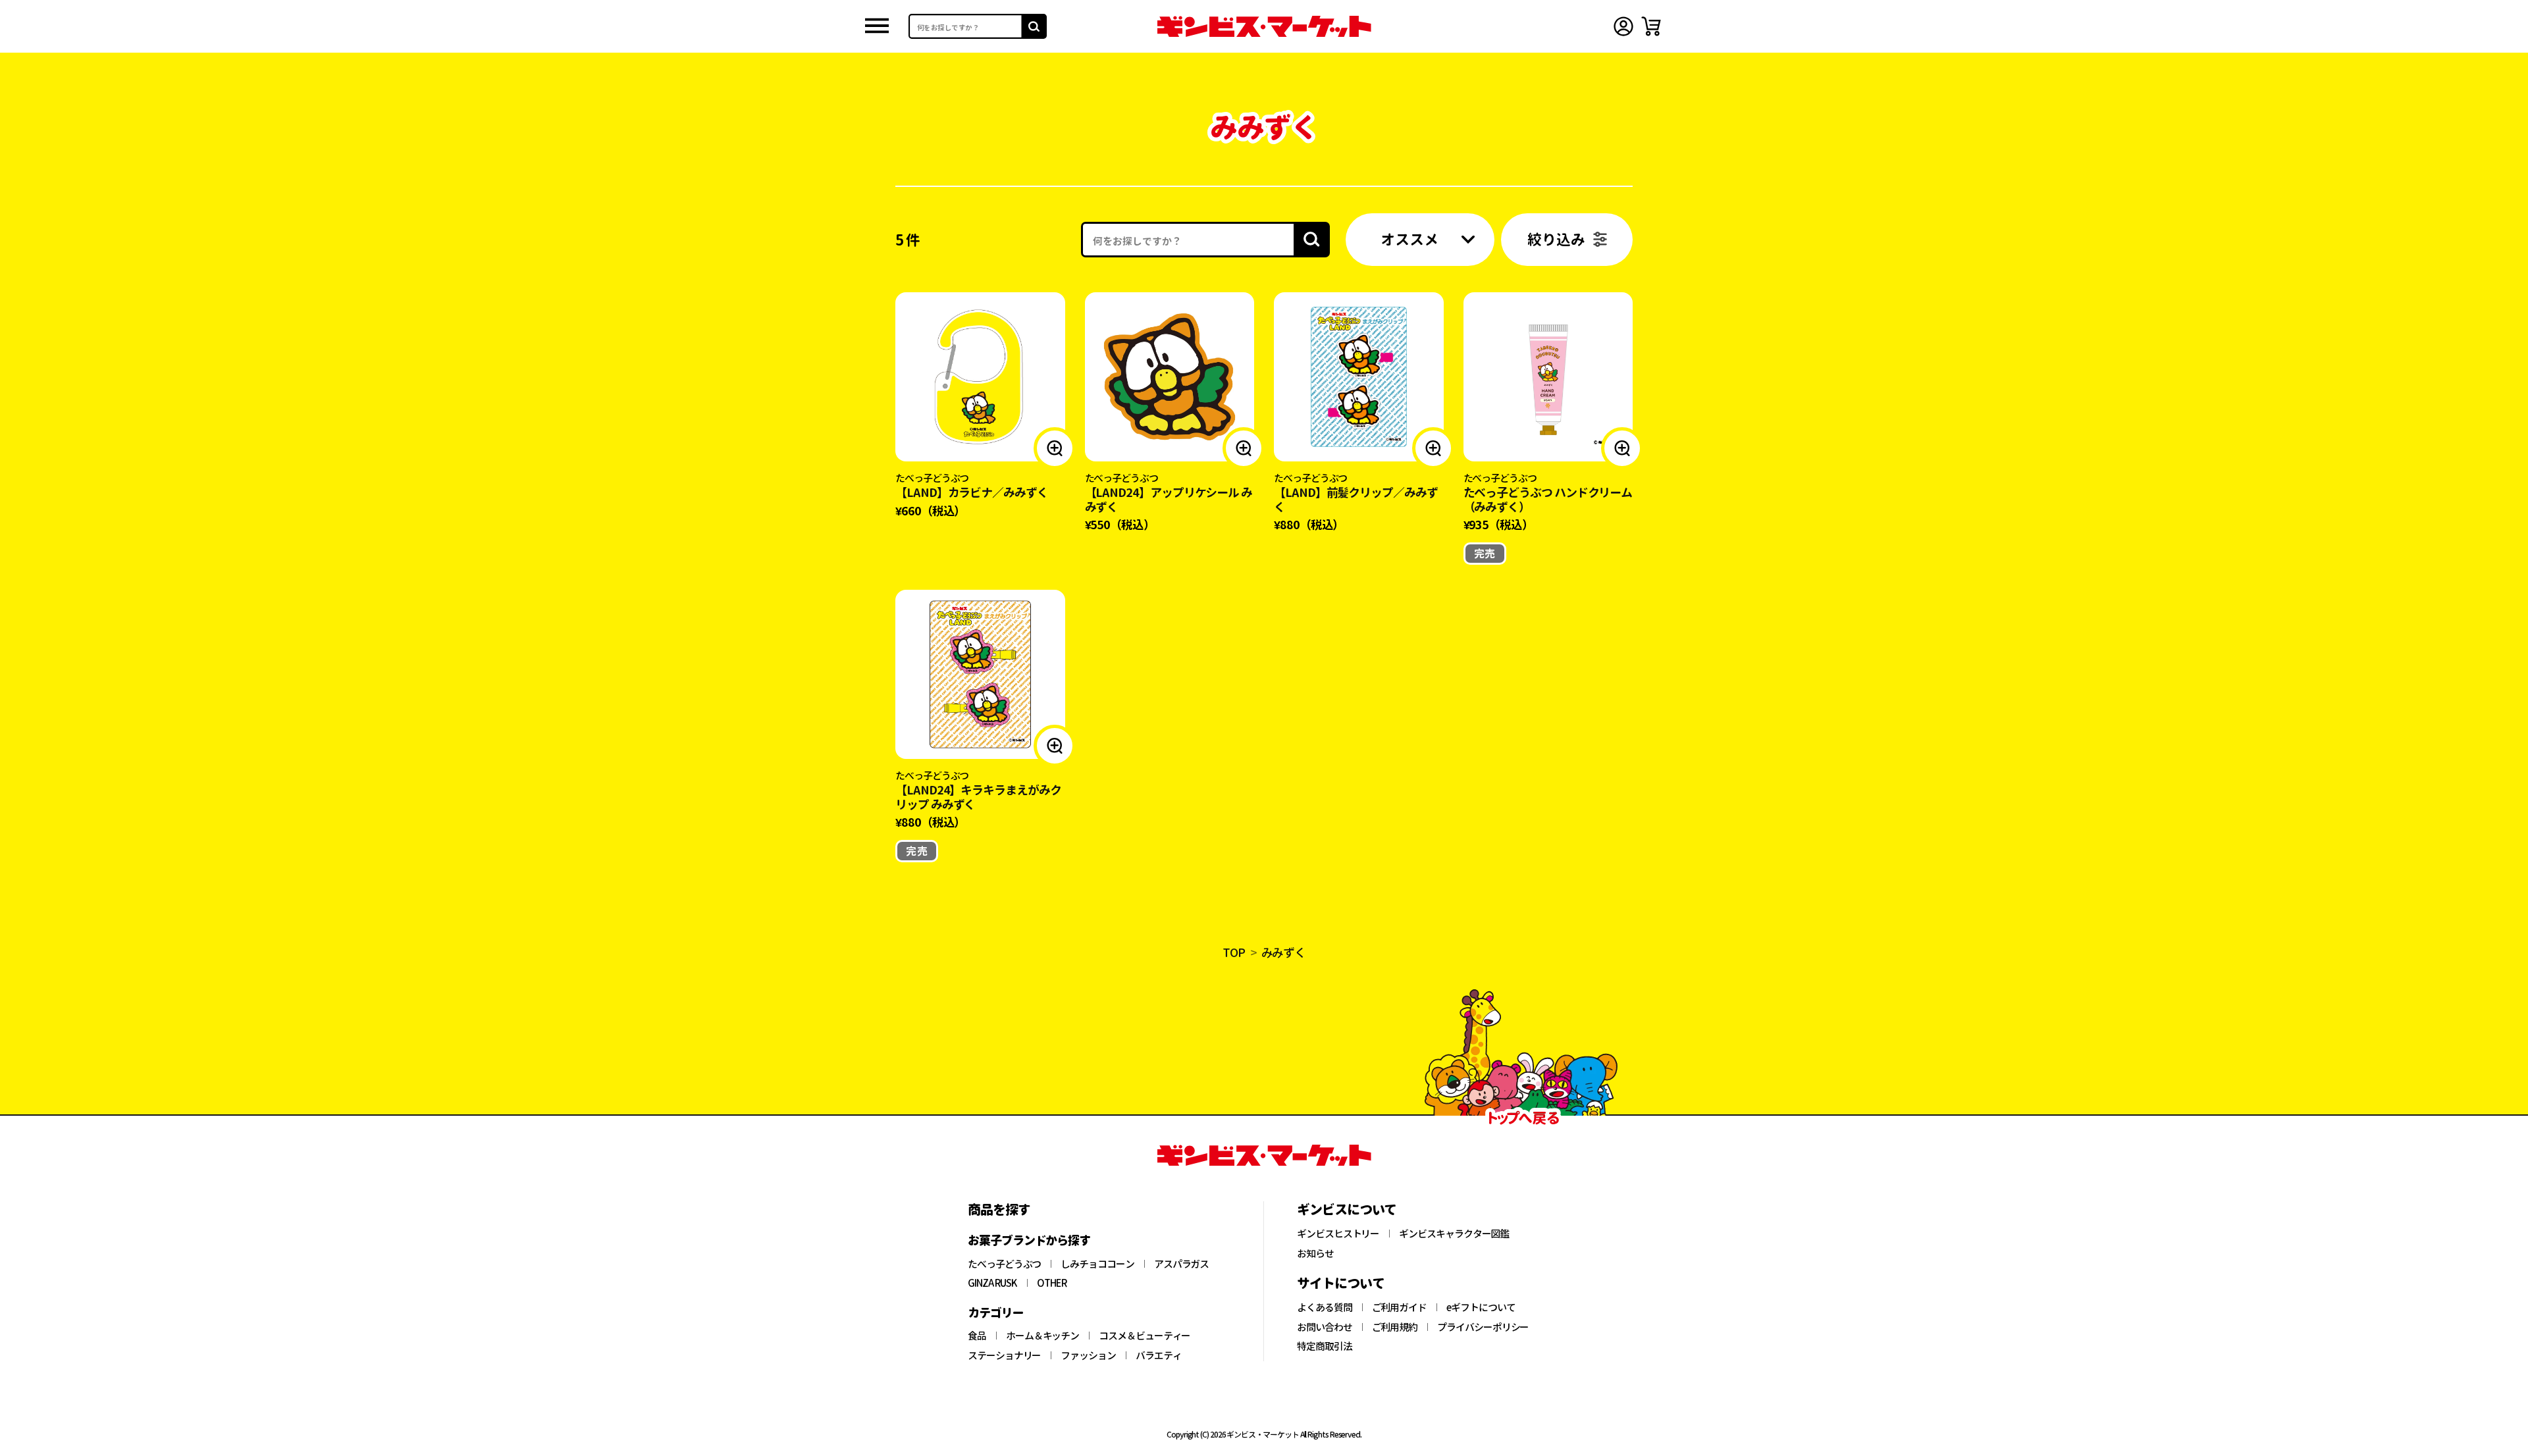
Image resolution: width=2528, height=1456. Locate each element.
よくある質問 (1325, 1307)
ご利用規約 (1395, 1327)
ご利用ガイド (1400, 1307)
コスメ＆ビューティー (1145, 1336)
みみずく (1284, 952)
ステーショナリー (1004, 1355)
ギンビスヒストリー (1338, 1234)
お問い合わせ (1325, 1327)
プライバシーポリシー (1483, 1327)
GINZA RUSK (992, 1283)
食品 (977, 1336)
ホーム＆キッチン (1042, 1336)
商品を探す (999, 1209)
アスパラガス (1182, 1264)
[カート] (1651, 26)
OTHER (1052, 1283)
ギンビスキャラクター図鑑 (1454, 1234)
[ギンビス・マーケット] (1264, 26)
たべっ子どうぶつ (1004, 1264)
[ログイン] (1623, 26)
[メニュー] (877, 27)
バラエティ (1159, 1355)
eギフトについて (1481, 1307)
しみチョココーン (1097, 1264)
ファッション (1088, 1355)
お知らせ (1315, 1253)
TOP (1234, 952)
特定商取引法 (1325, 1346)
